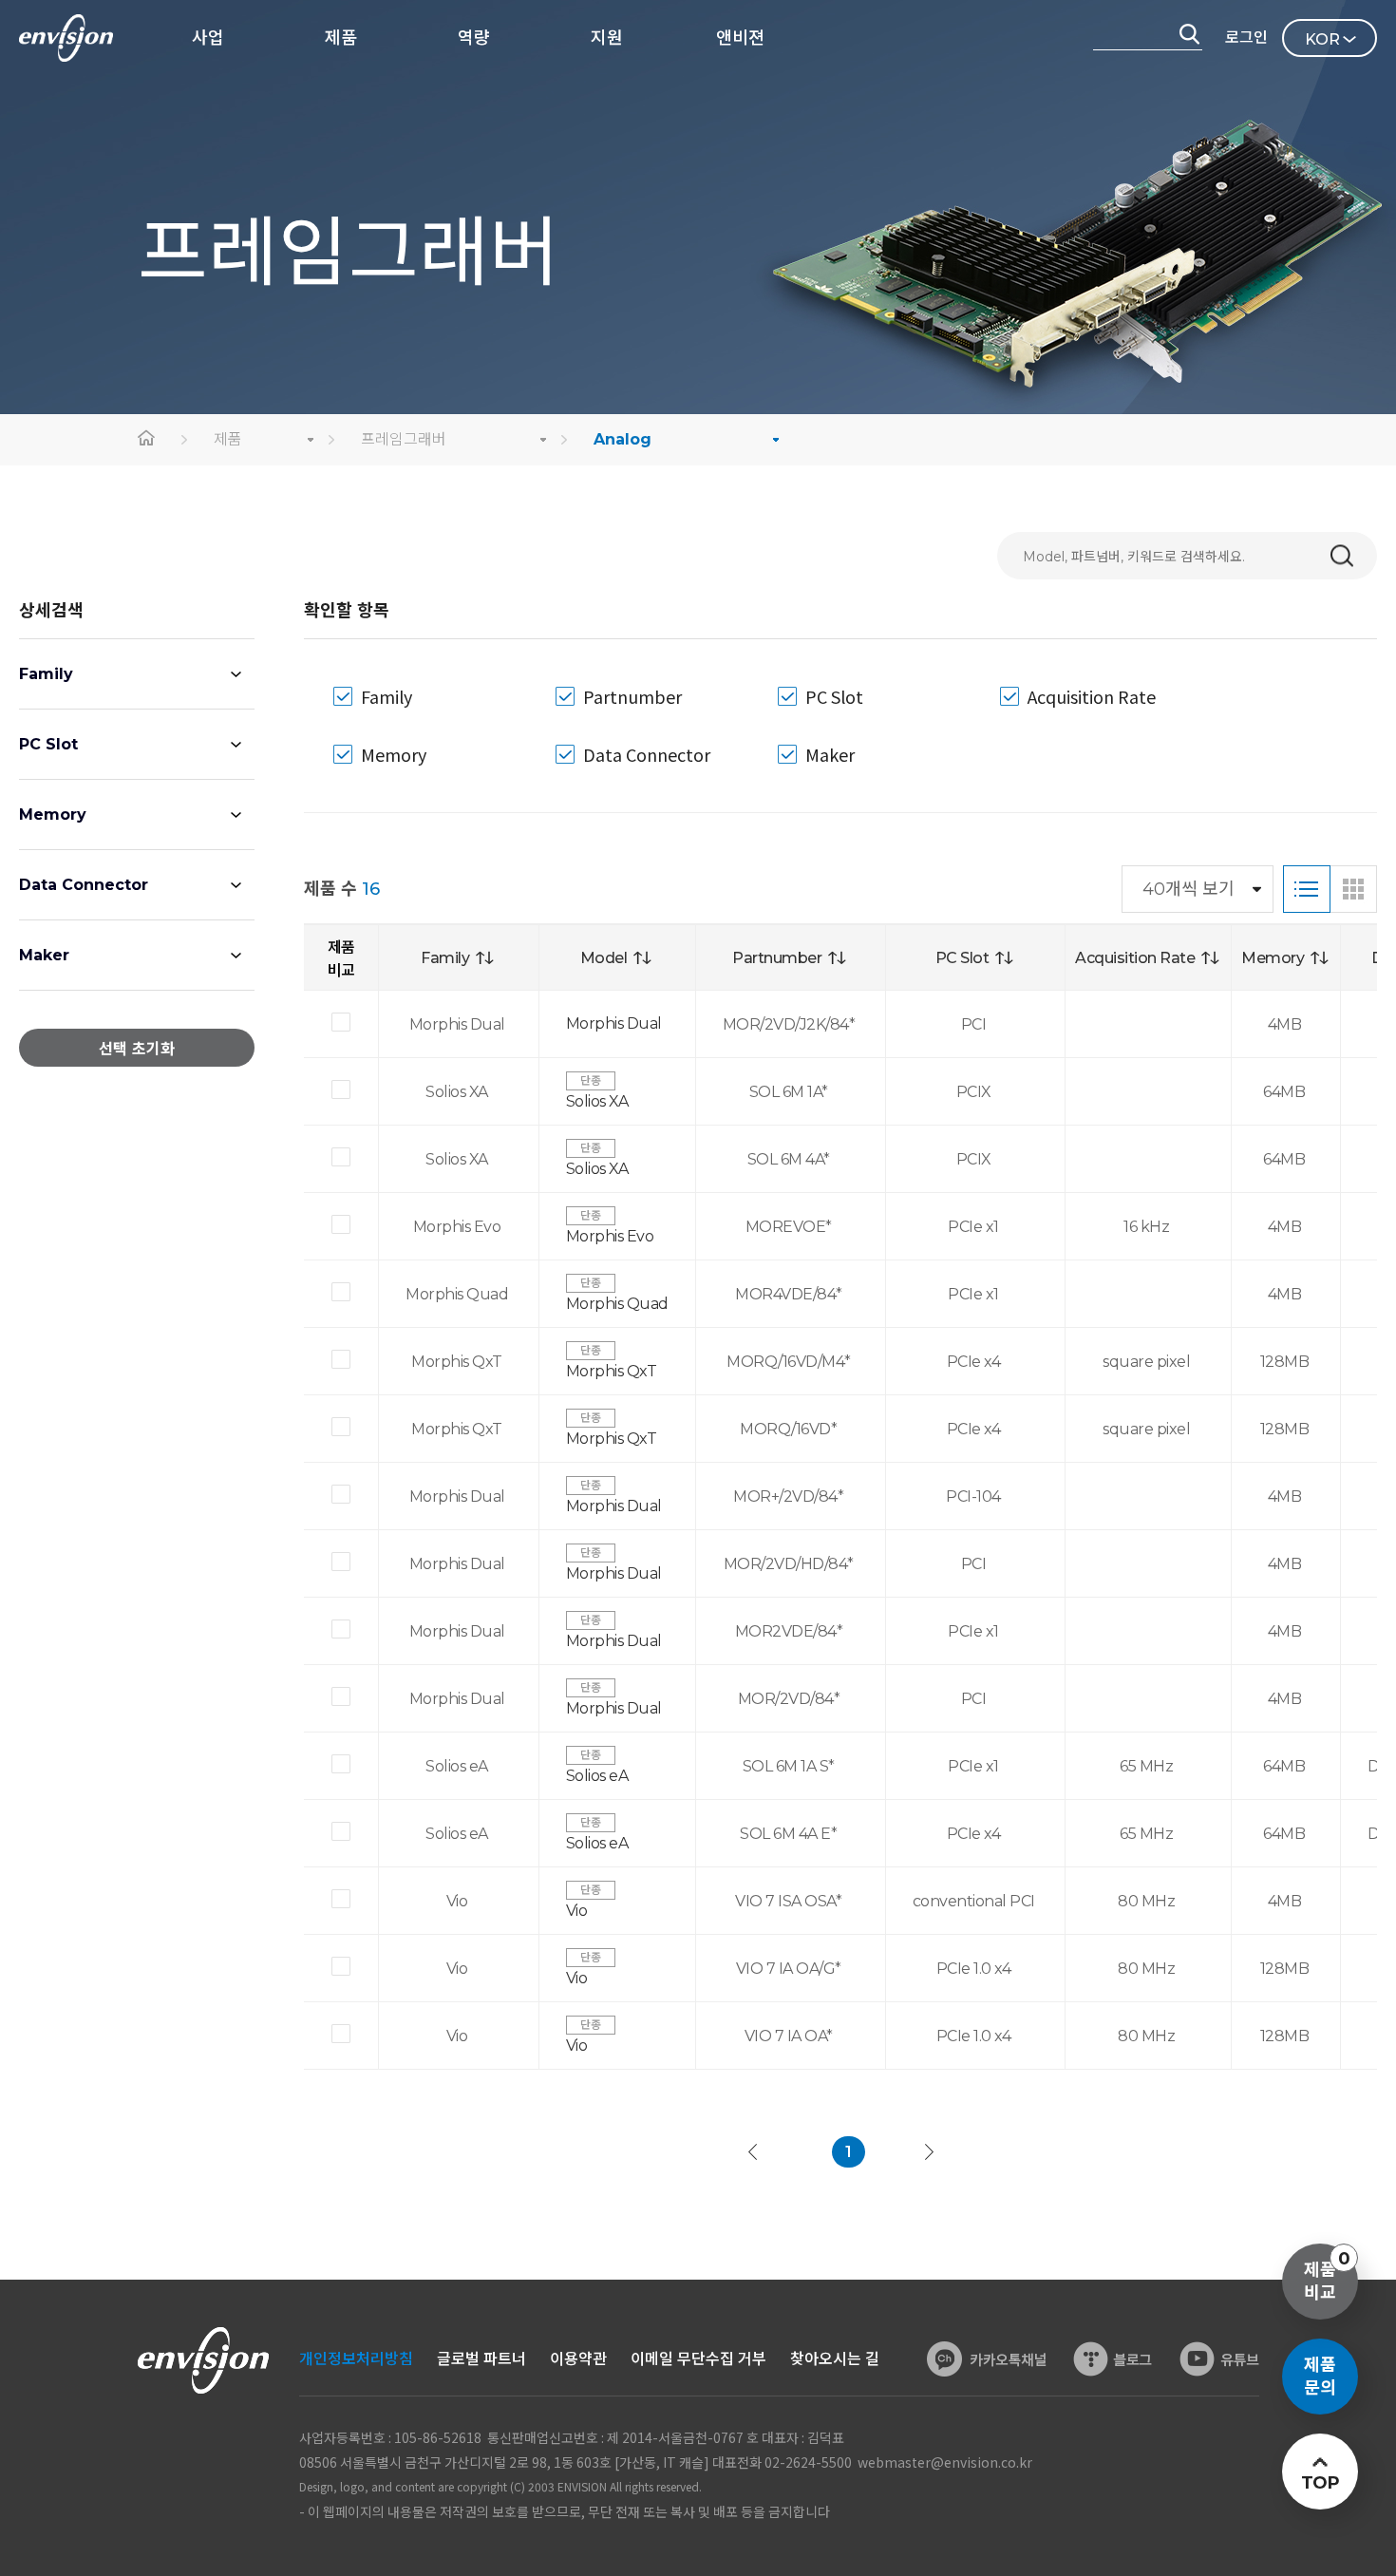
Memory (53, 814)
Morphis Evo (610, 1236)
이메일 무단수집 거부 (698, 2359)
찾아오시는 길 (835, 2359)
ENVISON (66, 38)
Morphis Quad (617, 1304)
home (147, 440)
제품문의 (1320, 2377)
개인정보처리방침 (356, 2359)
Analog (623, 439)
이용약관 (578, 2359)
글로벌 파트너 (481, 2359)
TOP (1320, 2483)
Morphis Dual (614, 1023)
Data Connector (84, 885)
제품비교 (1327, 2276)
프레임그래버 (404, 439)
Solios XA (597, 1101)
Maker (44, 955)
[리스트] (1307, 889)
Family (46, 674)
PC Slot (48, 744)
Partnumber (632, 696)
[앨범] (1353, 889)
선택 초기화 (137, 1049)
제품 (228, 439)
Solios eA (597, 1776)
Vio (577, 1911)
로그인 (1246, 38)
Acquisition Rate (1092, 696)
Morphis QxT (612, 1371)
